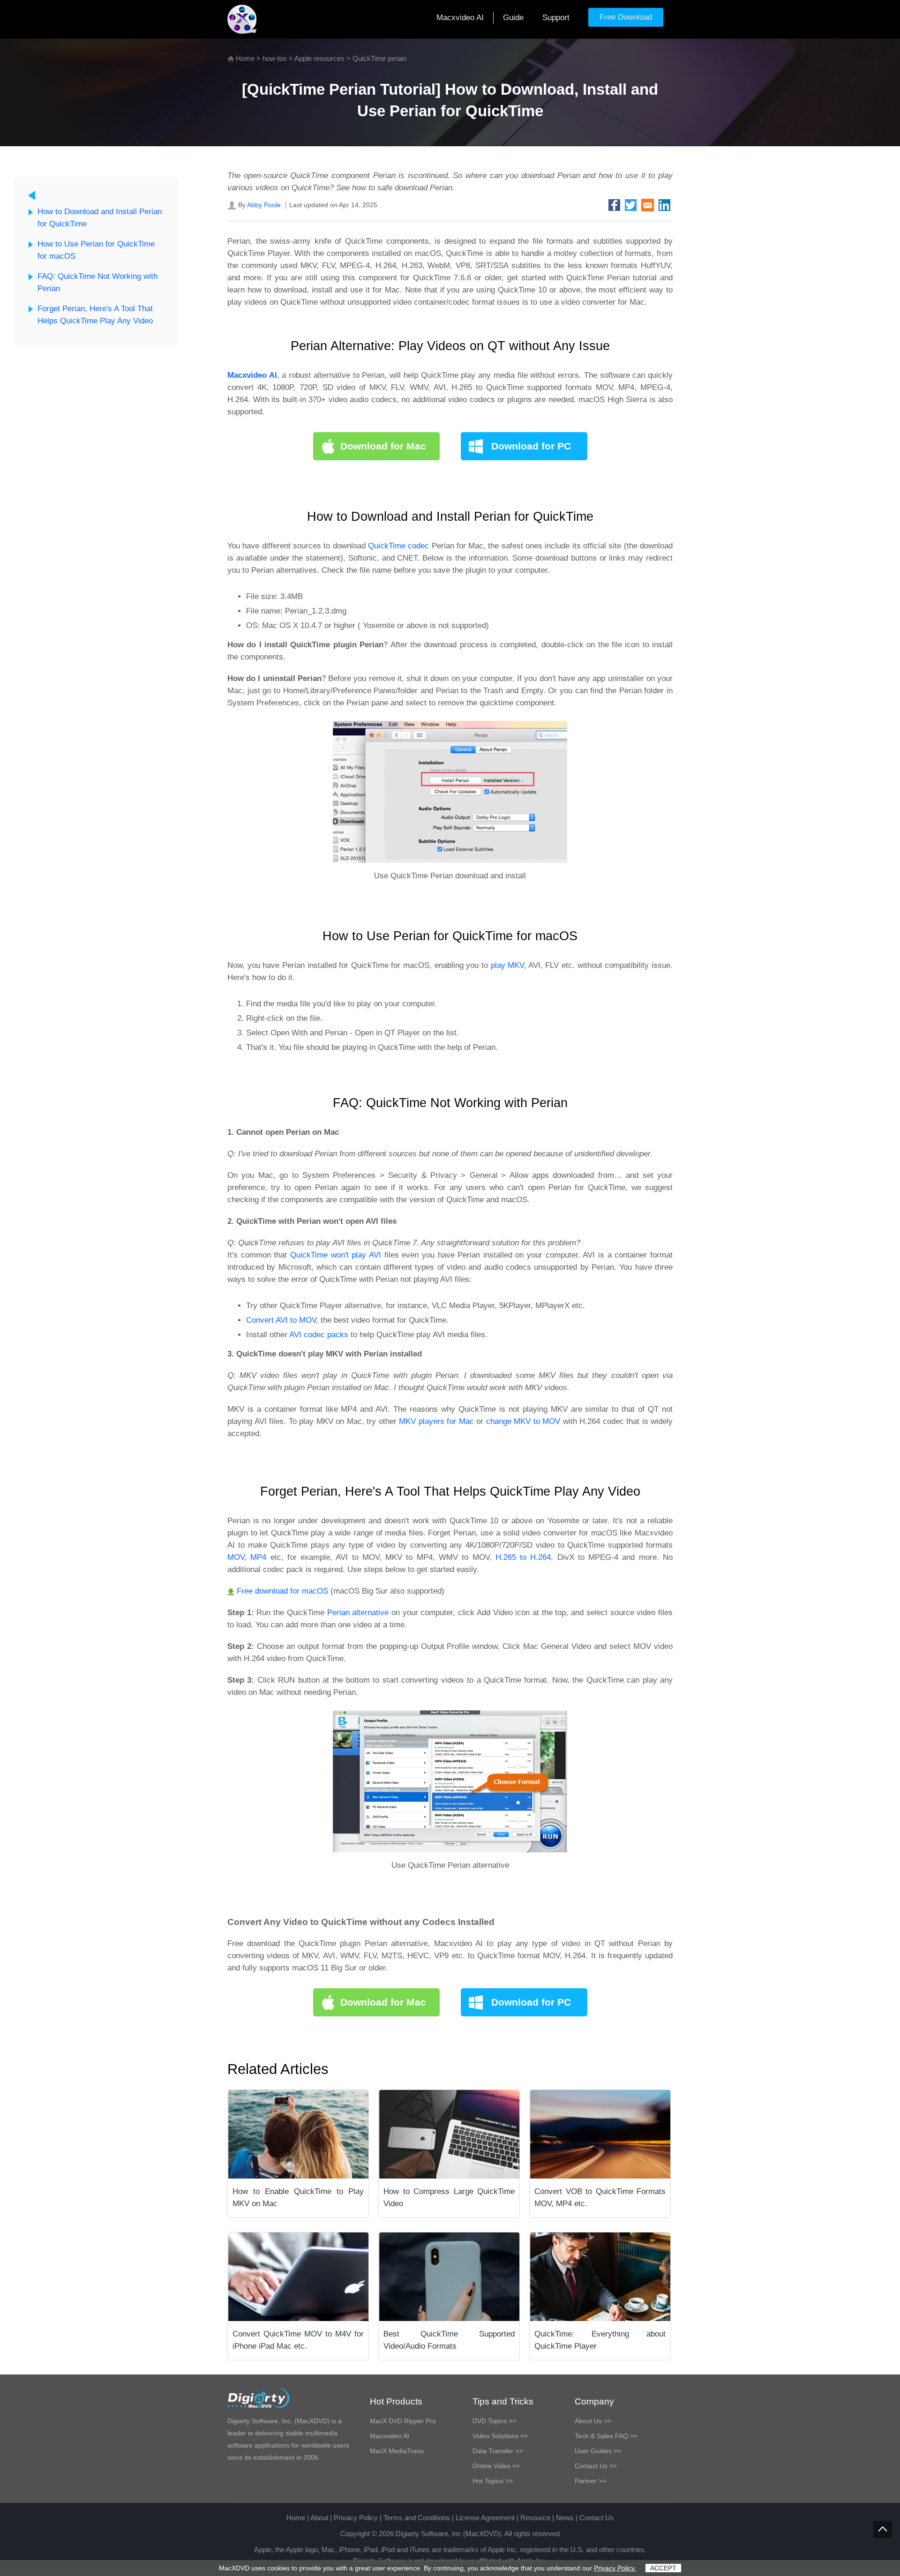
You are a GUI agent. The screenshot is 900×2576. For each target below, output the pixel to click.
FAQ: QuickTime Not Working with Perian (97, 282)
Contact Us (597, 2518)
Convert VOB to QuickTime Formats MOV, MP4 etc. (600, 2198)
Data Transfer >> (498, 2451)
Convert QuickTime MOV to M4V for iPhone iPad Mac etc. (298, 2340)
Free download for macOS (282, 1591)
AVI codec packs (319, 1335)
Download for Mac (383, 446)
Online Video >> (496, 2466)
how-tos (275, 58)
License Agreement (485, 2518)
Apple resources (319, 58)
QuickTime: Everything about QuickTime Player (600, 2340)
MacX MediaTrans (397, 2451)
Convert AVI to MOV (281, 1320)
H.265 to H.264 (523, 1557)
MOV (236, 1557)
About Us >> (593, 2421)
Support (556, 18)
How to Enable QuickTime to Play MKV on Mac (298, 2198)
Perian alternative (358, 1613)
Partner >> (590, 2481)
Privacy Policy (356, 2518)
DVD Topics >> (494, 2421)
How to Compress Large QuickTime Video (449, 2198)
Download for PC (531, 446)
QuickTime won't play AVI (336, 1255)
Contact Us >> (596, 2466)
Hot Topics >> (493, 2481)
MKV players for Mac (436, 1421)
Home (245, 58)
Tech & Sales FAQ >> (606, 2436)
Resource (535, 2518)
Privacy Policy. (615, 2568)
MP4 (258, 1557)
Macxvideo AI (460, 18)
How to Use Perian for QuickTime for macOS (96, 250)
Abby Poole (264, 205)
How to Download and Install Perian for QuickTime (100, 218)
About (319, 2518)
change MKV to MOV (523, 1421)
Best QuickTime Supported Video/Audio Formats (449, 2340)
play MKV (507, 965)
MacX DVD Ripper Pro (403, 2421)
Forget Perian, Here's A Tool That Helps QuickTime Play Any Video (95, 315)
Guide (513, 18)
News (565, 2518)
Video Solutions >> (500, 2436)
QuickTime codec (398, 546)
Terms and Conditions (417, 2518)
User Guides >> (598, 2451)
